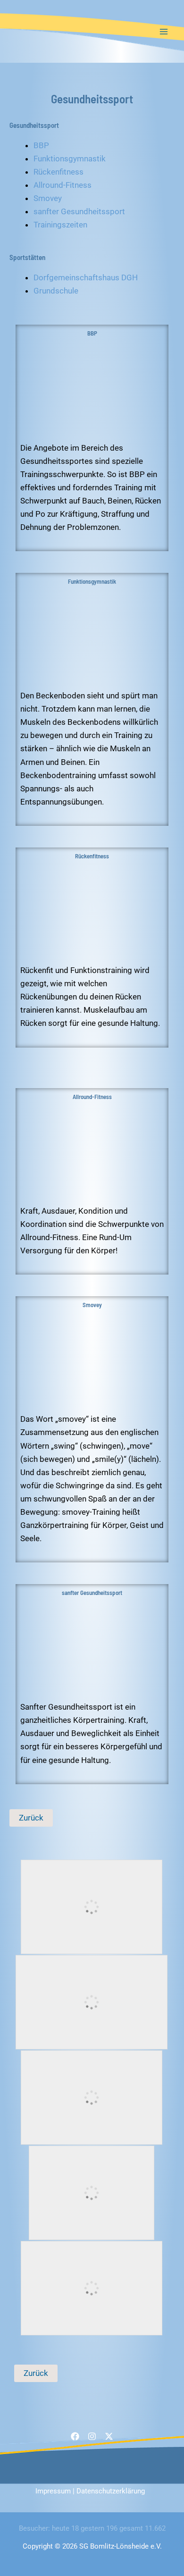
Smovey (48, 198)
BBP (41, 145)
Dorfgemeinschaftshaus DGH (86, 277)
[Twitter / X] (109, 2436)
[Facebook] (75, 2436)
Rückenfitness (59, 172)
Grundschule (56, 291)
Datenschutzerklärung (111, 2491)
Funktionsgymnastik (70, 159)
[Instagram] (92, 2436)
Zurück (31, 1818)
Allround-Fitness (63, 185)
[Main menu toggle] (164, 32)
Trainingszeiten (60, 225)
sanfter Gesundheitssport (79, 211)
